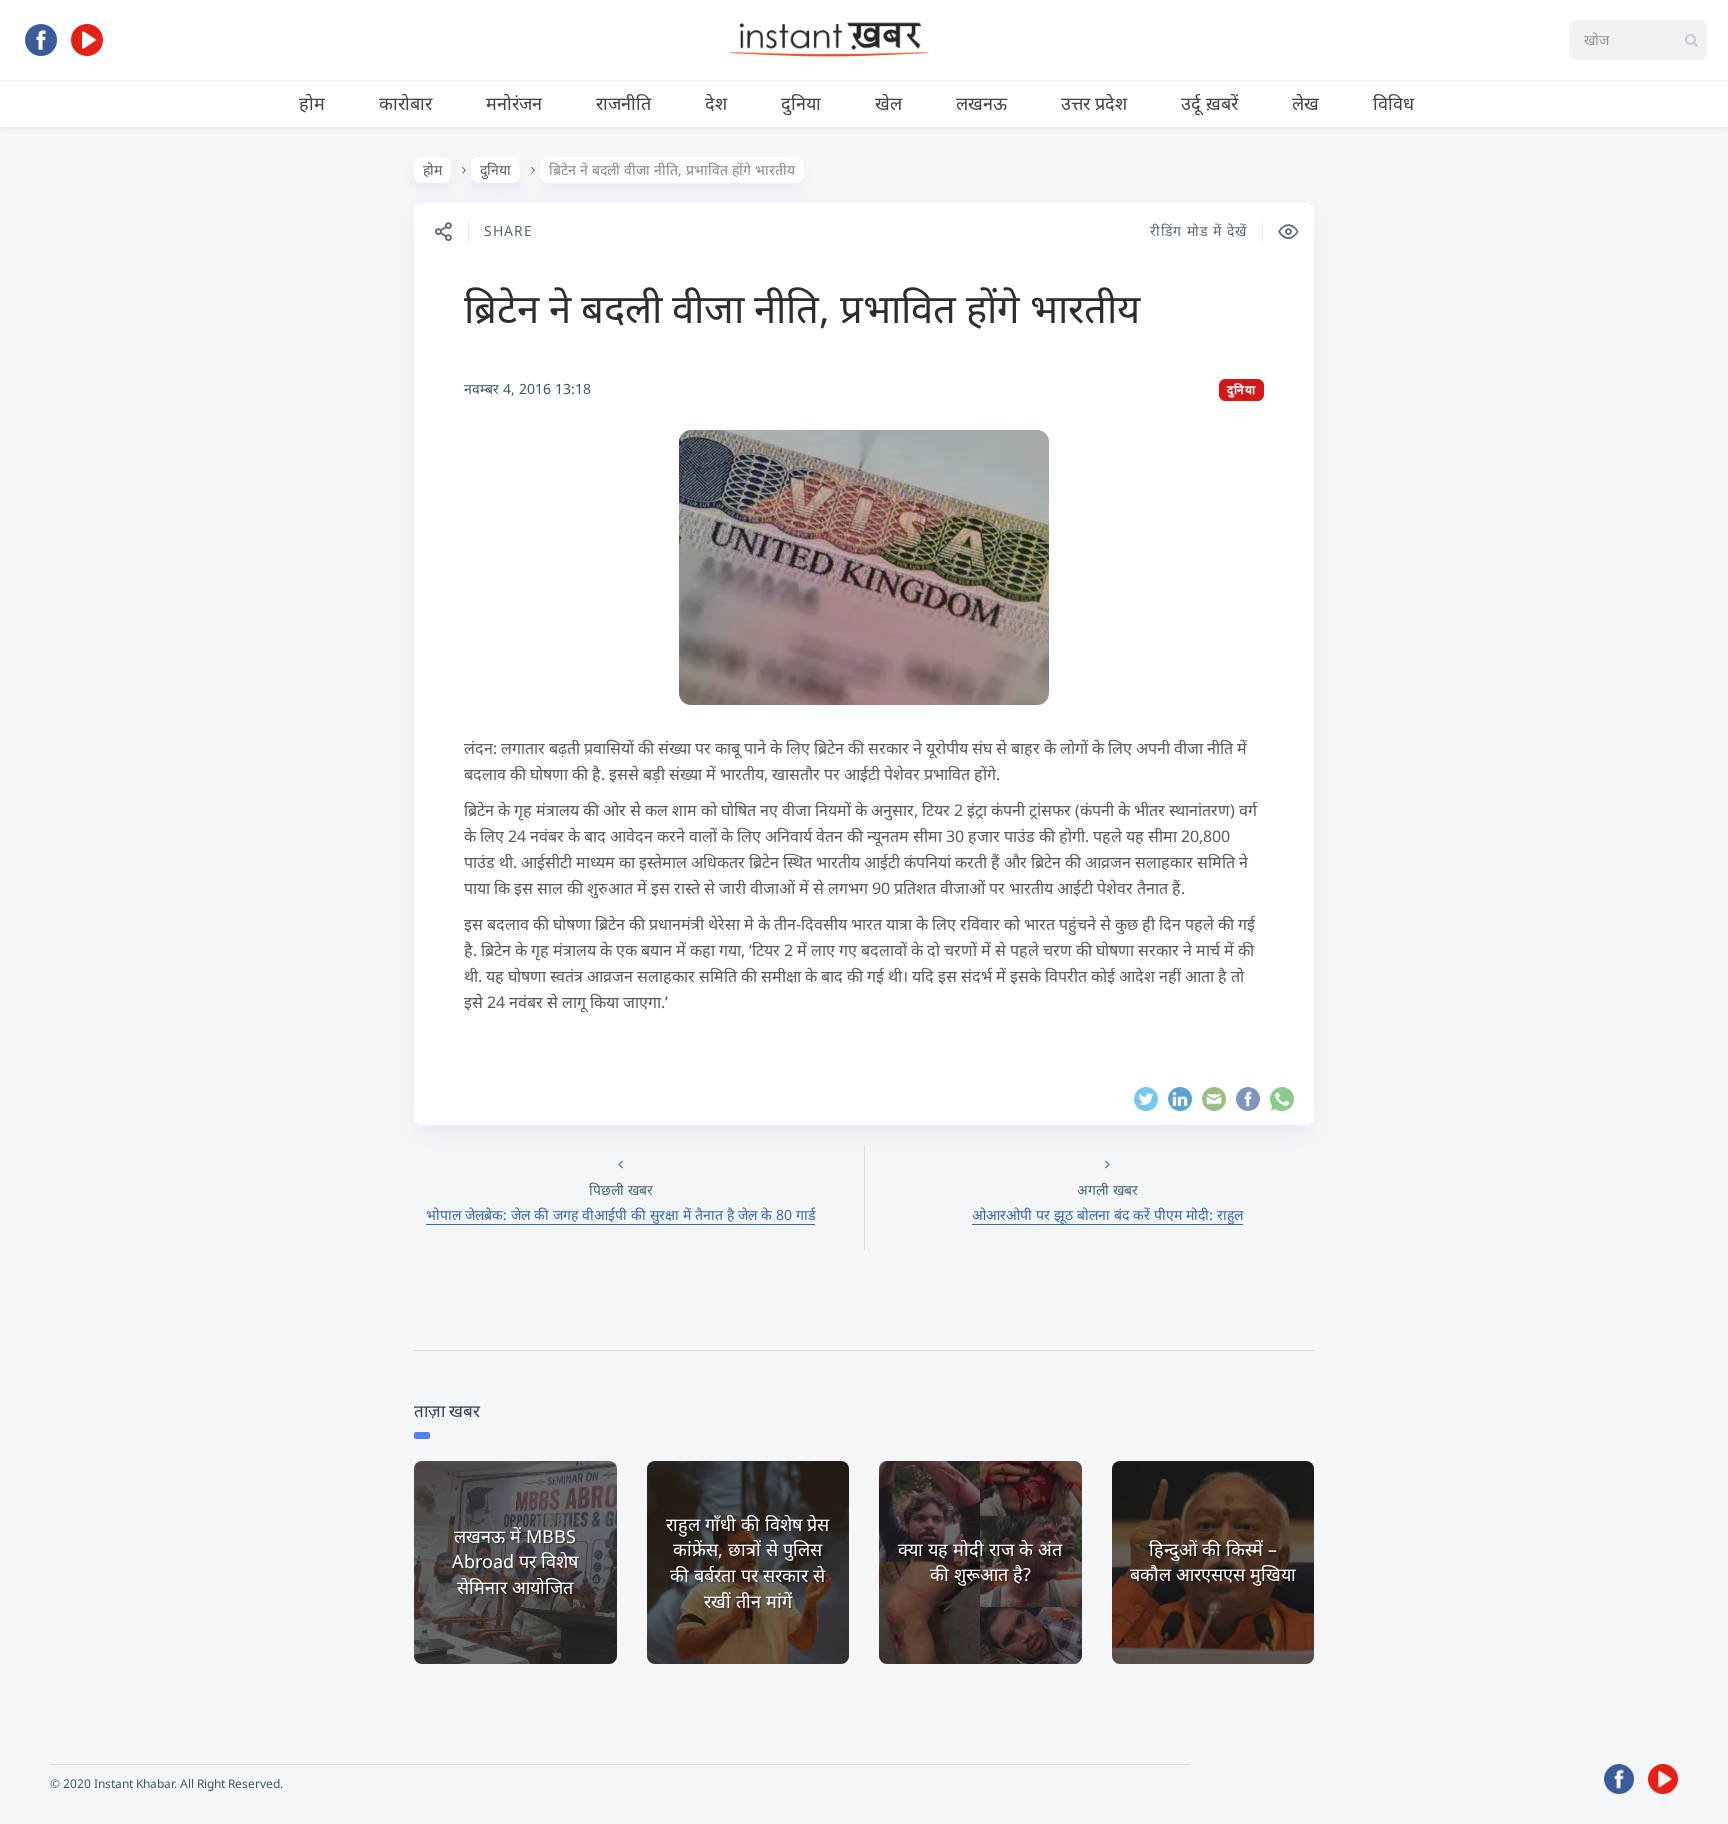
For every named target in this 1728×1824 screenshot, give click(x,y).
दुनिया (801, 103)
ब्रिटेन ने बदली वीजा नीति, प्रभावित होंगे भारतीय (802, 307)
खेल (888, 103)
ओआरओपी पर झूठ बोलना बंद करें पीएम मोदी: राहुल (1107, 1214)
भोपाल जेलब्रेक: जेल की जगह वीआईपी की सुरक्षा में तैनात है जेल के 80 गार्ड (620, 1214)
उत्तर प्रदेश (1094, 103)
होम (312, 103)
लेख (1305, 103)
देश (716, 103)
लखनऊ (981, 103)
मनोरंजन (514, 103)
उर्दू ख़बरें (1209, 103)
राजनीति (623, 103)
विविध (1393, 103)
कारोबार (405, 103)
